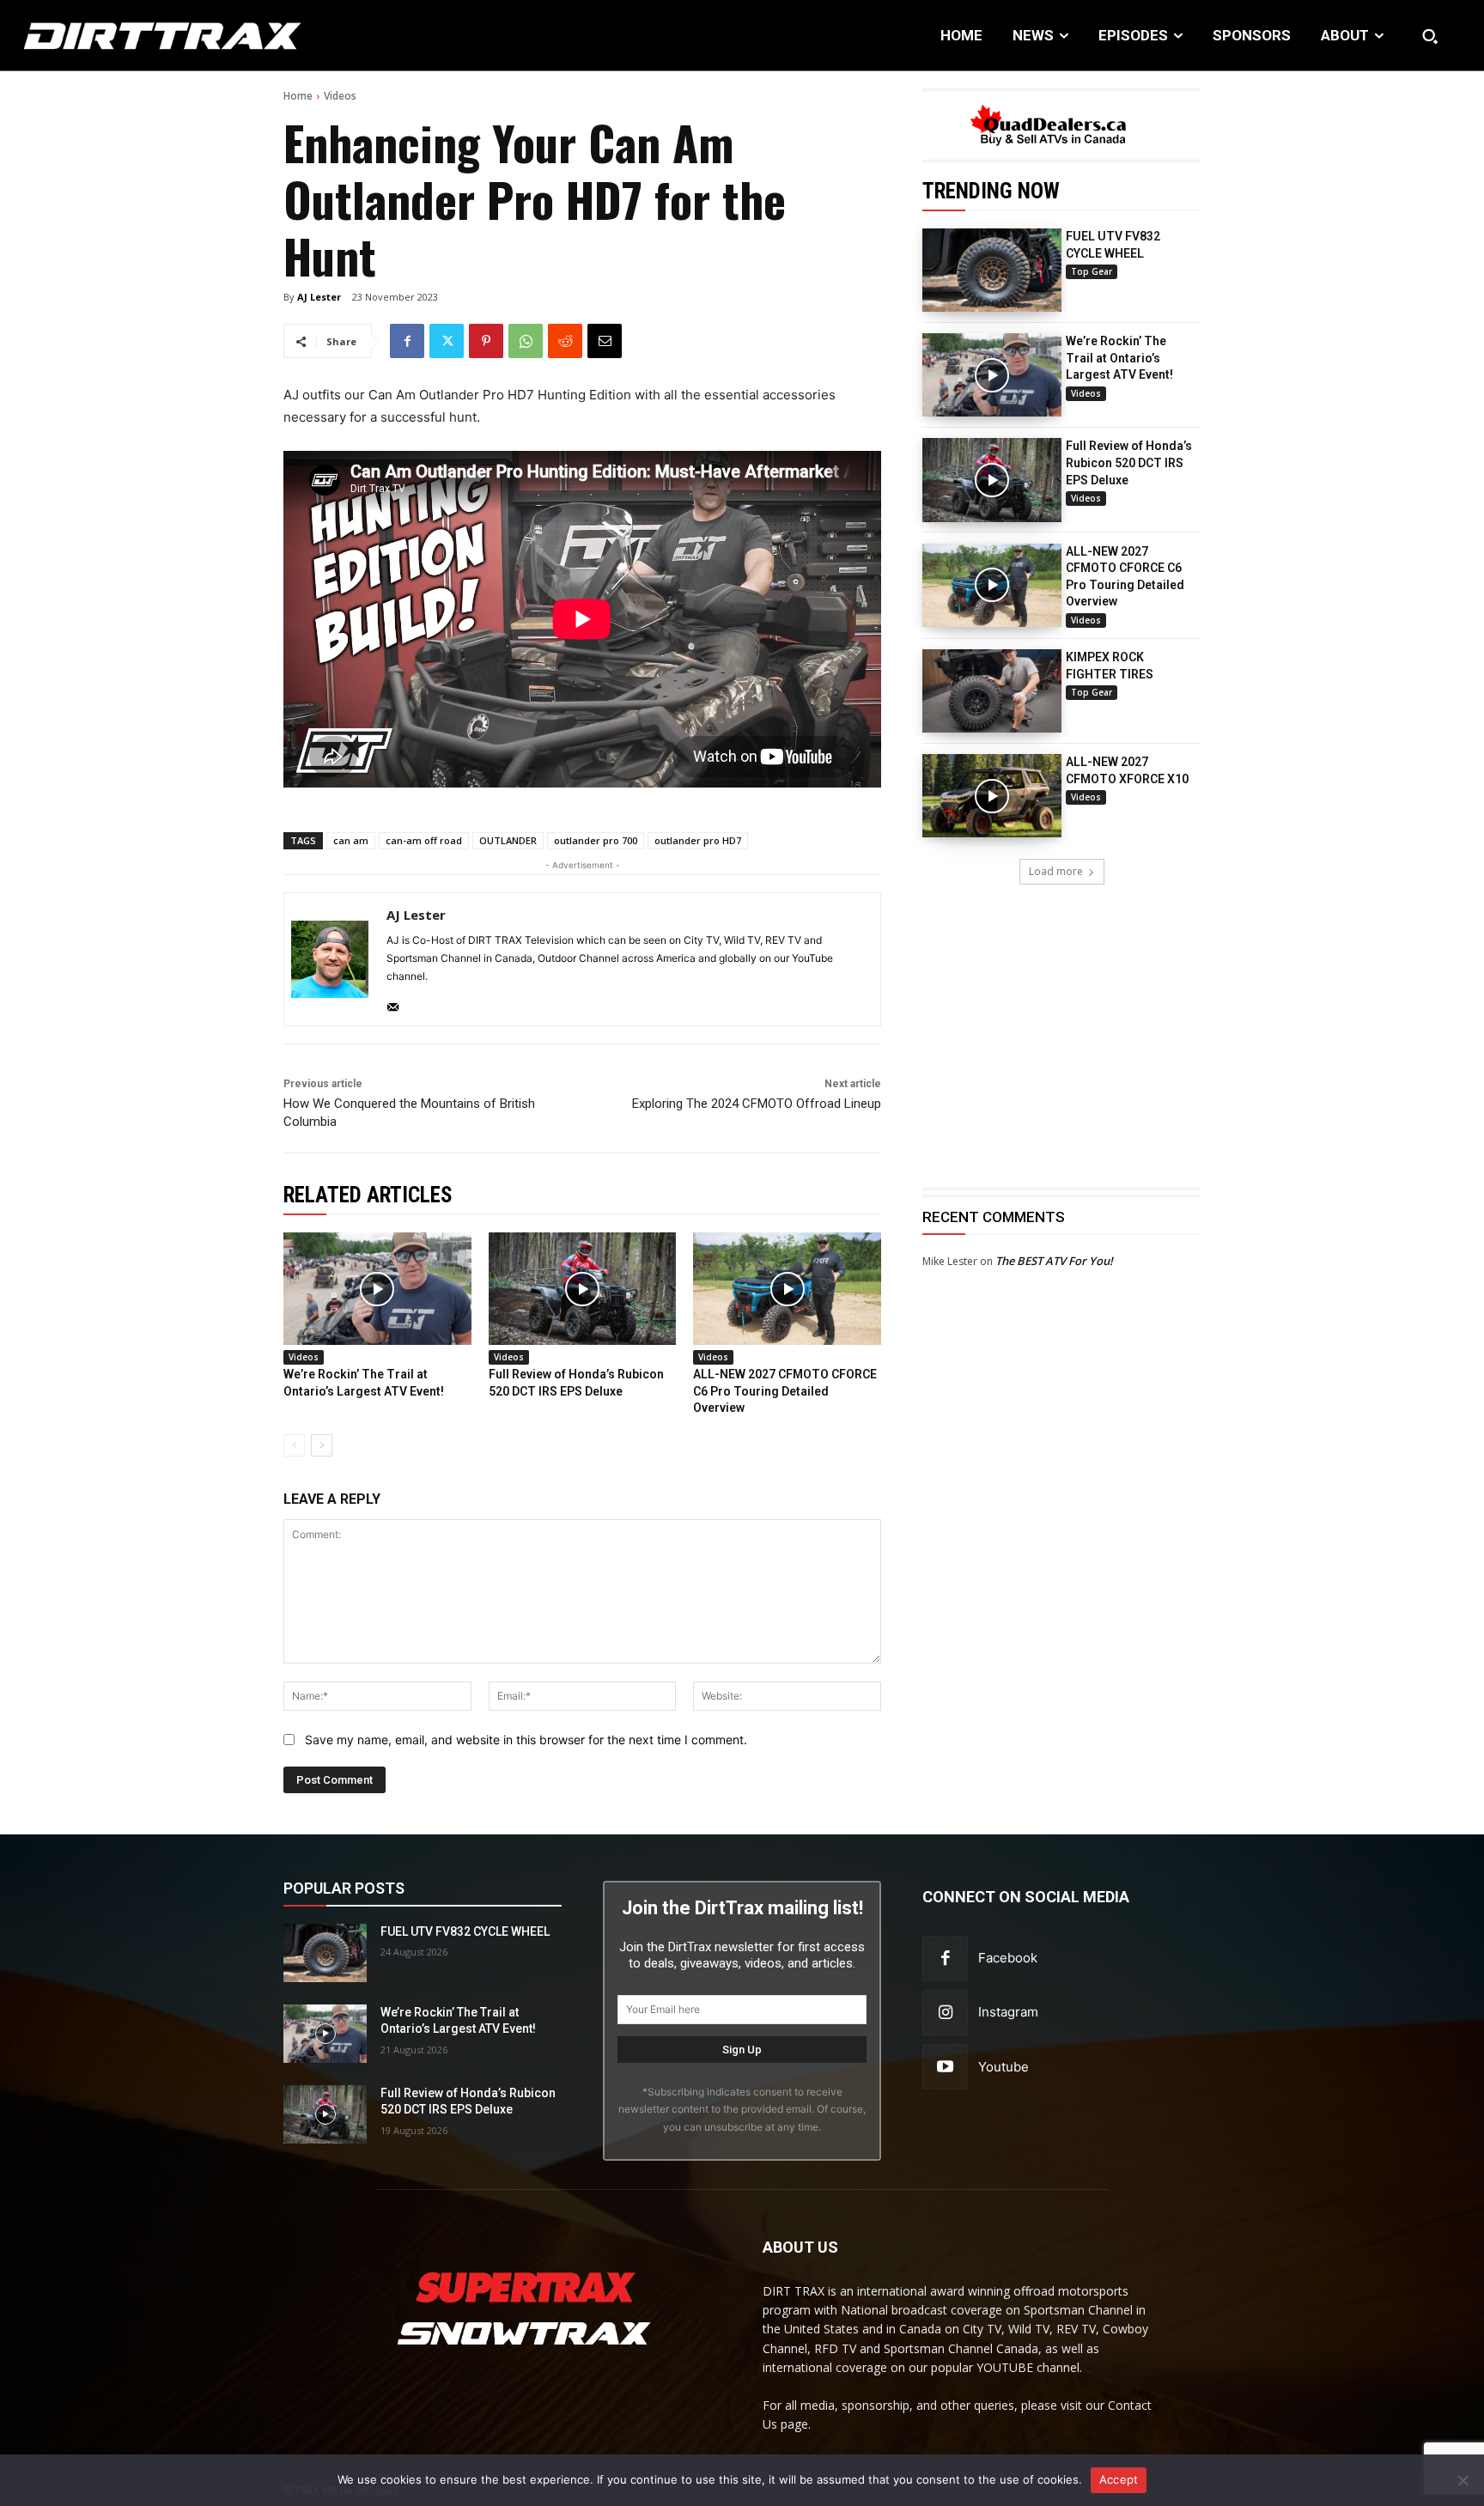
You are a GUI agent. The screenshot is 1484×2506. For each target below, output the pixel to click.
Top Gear (1092, 271)
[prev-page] (294, 1445)
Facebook (1008, 1958)
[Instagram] (945, 2013)
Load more (1056, 871)
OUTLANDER (508, 840)
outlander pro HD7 (698, 840)
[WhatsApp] (526, 341)
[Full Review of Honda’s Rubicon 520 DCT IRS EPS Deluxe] (992, 480)
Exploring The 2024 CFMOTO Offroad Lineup (757, 1104)
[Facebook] (407, 341)
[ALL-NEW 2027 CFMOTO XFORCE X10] (992, 796)
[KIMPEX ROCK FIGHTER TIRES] (992, 691)
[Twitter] (447, 341)
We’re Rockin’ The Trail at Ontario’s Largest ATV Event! (1119, 358)
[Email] (605, 341)
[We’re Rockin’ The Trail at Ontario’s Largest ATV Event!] (992, 375)
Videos (340, 96)
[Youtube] (945, 2067)
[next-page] (322, 1445)
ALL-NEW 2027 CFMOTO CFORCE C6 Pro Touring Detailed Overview (785, 1391)
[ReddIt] (565, 341)
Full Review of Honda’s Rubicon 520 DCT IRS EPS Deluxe (1129, 462)
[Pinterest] (486, 341)
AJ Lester (319, 297)
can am (351, 840)
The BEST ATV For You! (1054, 1261)
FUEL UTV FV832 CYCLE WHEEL (465, 1931)
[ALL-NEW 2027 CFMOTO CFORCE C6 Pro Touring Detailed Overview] (992, 585)
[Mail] (393, 1004)
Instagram (1008, 2012)
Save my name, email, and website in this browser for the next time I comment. (526, 1740)
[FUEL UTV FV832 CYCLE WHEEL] (992, 270)
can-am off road (424, 840)
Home (298, 96)
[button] (1430, 36)
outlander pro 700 (596, 840)
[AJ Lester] (330, 959)
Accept (1119, 2479)
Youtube (1004, 2067)
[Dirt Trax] (152, 36)
